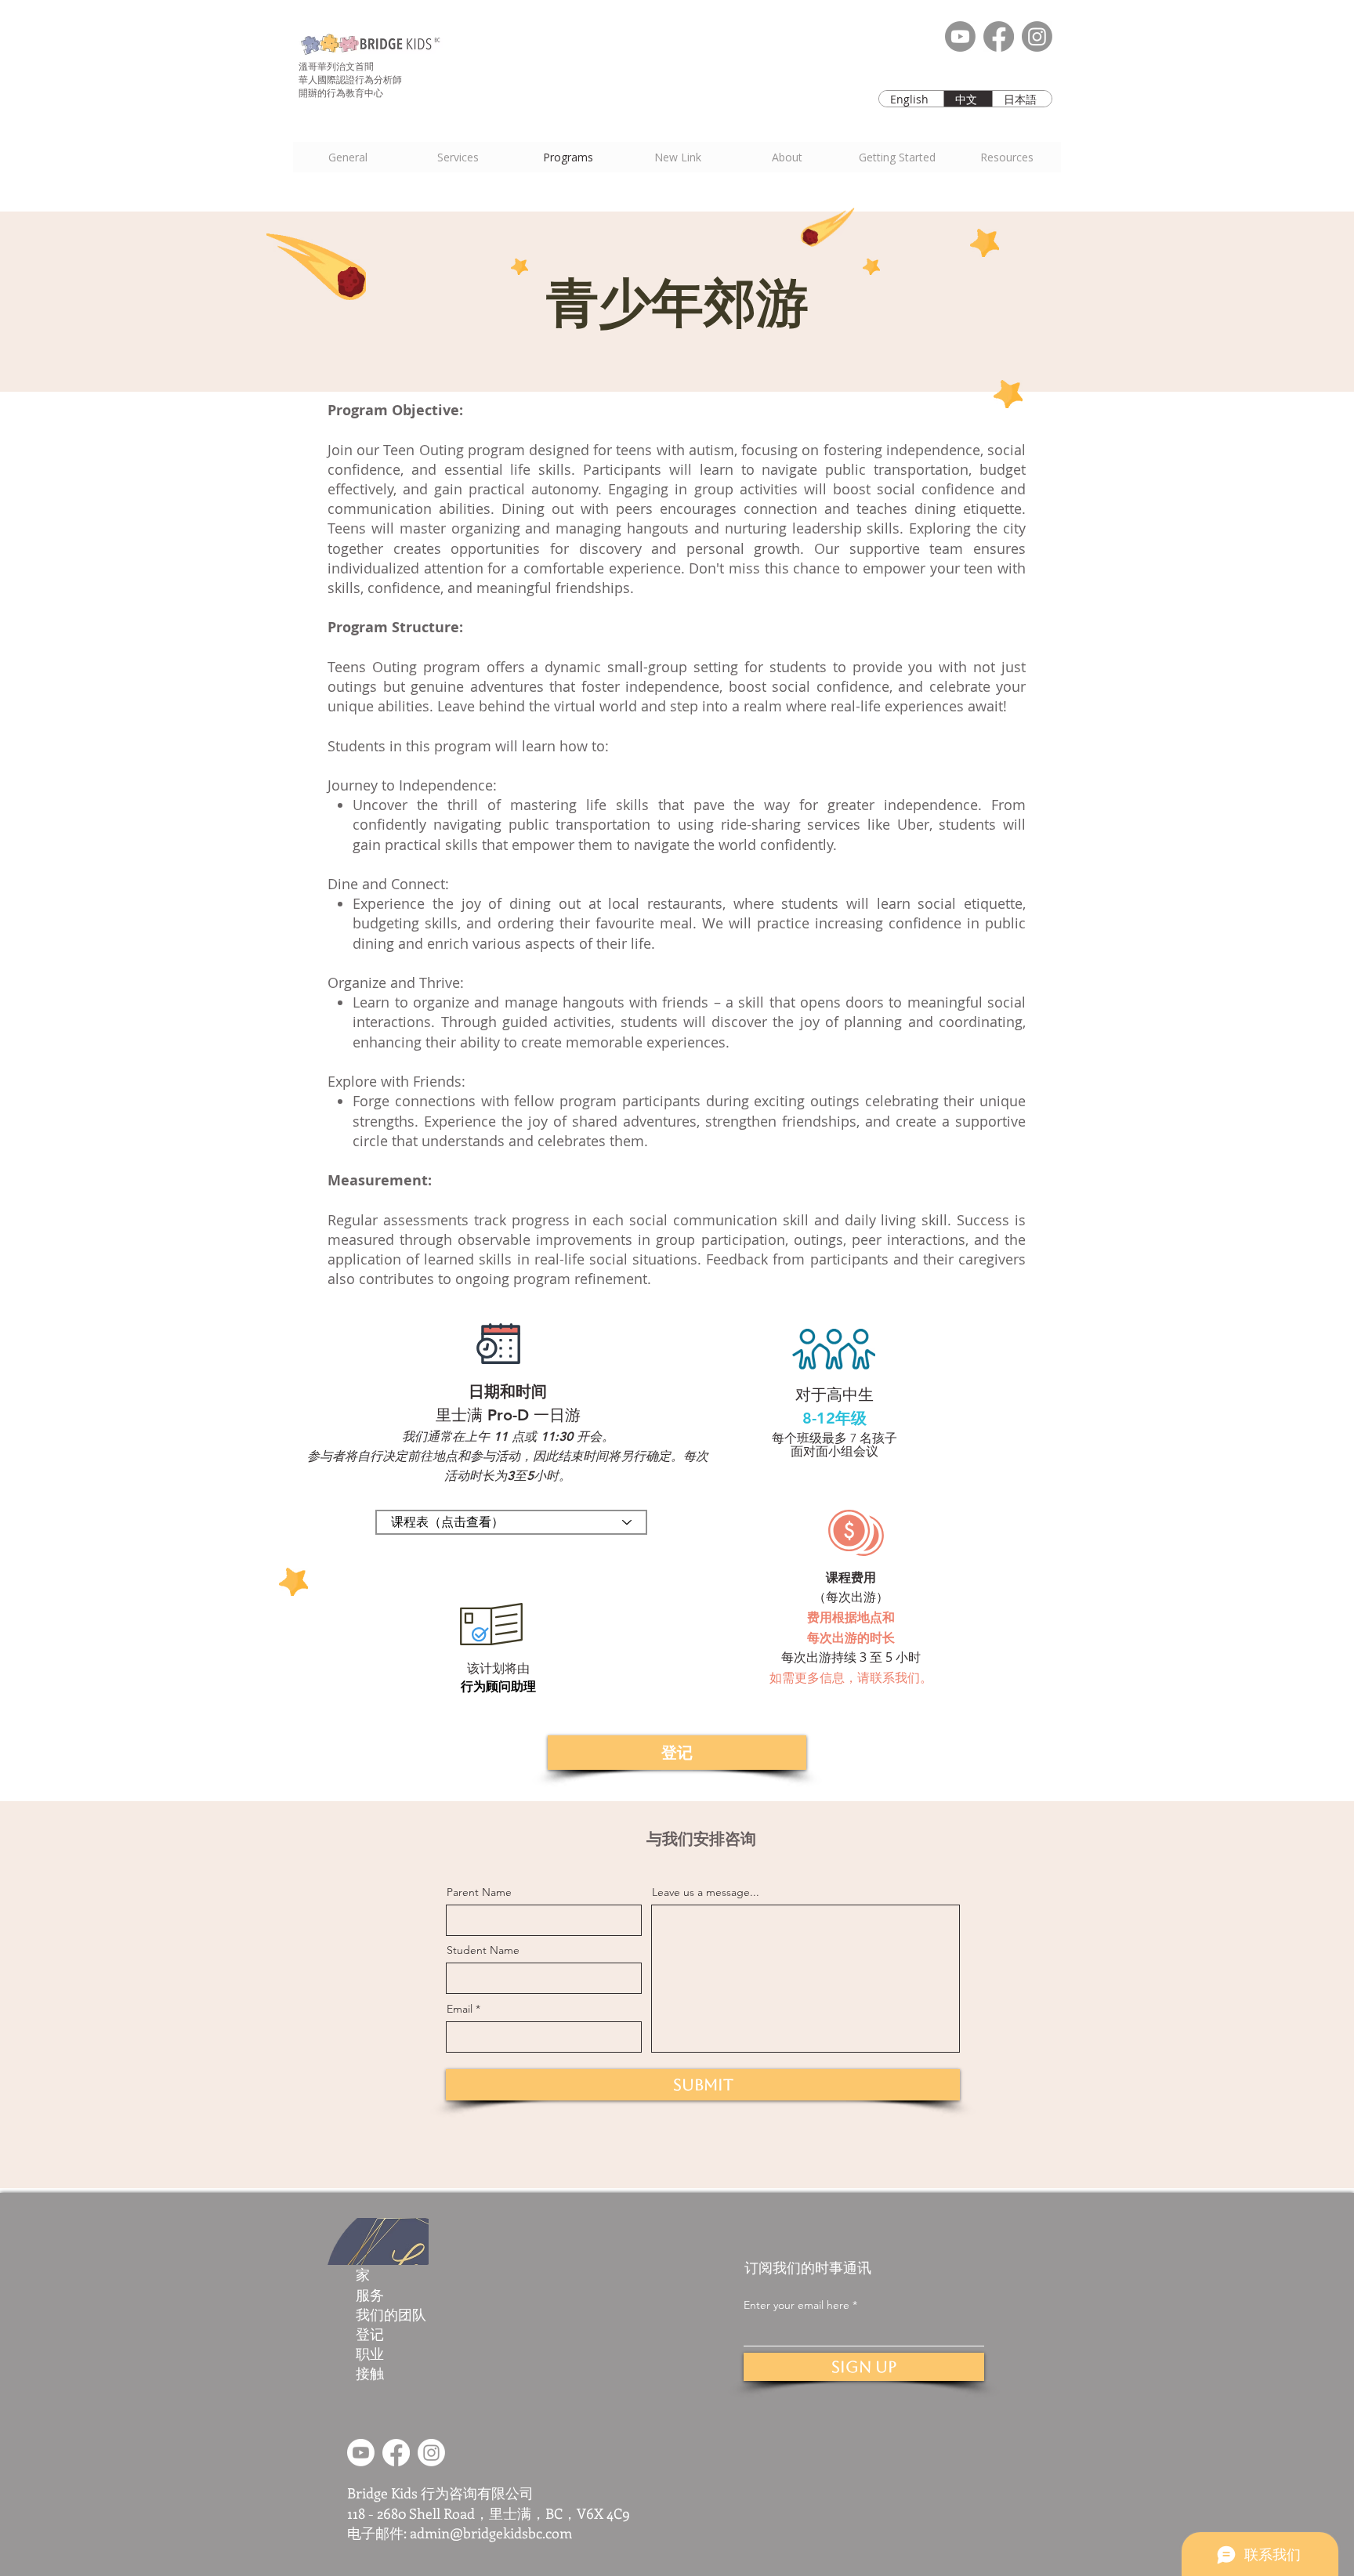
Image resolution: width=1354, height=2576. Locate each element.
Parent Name (479, 1892)
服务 (370, 2295)
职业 (370, 2353)
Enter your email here (796, 2305)
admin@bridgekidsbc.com (491, 2533)
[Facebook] (999, 36)
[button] (896, 157)
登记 (370, 2334)
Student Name (483, 1950)
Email (460, 2009)
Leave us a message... (706, 1892)
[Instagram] (1037, 36)
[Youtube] (960, 36)
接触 (370, 2373)
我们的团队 (391, 2314)
